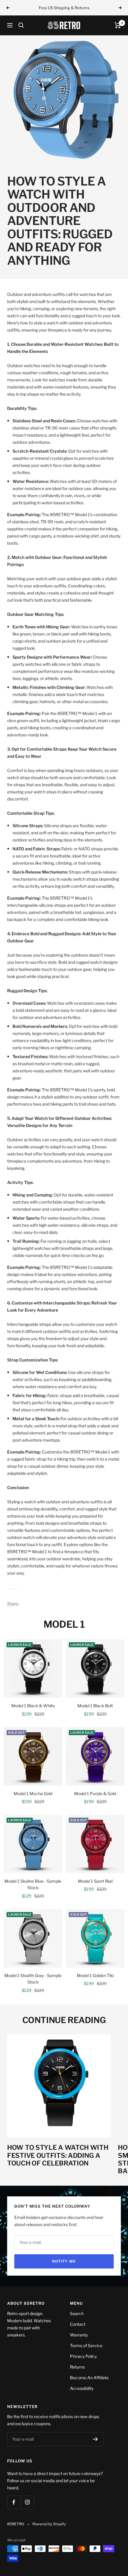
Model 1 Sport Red (95, 1881)
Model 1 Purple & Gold (95, 1793)
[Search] (21, 25)
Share (13, 1604)
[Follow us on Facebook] (14, 2502)
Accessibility (82, 2388)
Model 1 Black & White (33, 1706)
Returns (77, 2367)
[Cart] (118, 25)
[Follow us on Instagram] (27, 2502)
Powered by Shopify (49, 2524)
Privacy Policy (83, 2356)
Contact (78, 2324)
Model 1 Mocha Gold (33, 1793)
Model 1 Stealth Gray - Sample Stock (33, 1979)
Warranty (79, 2335)
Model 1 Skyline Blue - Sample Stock (33, 1884)
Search (77, 2313)
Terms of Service (86, 2346)
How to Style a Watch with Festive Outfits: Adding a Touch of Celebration (58, 2155)
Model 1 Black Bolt (95, 1706)
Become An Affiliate (89, 2378)
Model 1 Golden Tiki (95, 1975)
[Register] (95, 2439)
